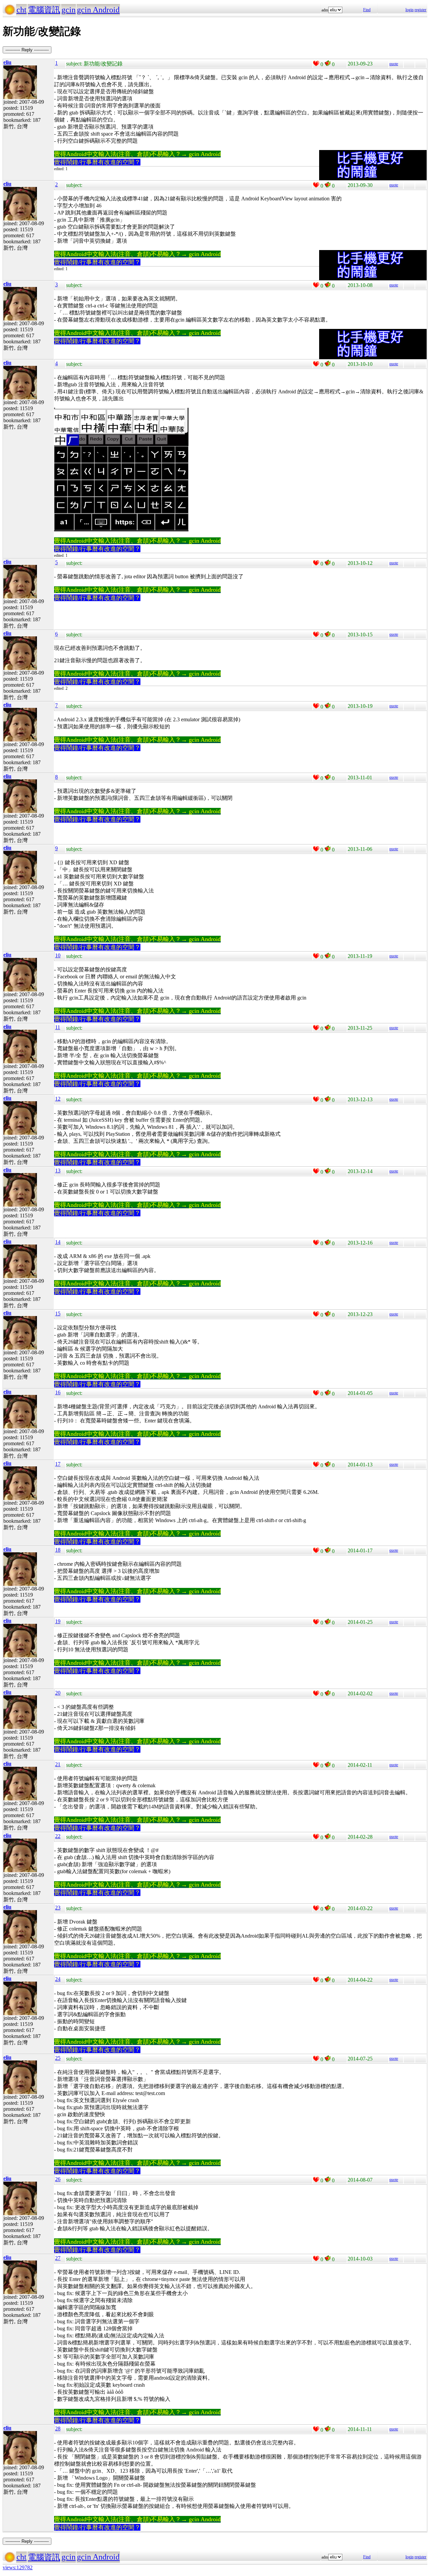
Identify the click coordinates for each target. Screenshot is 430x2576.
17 (58, 1464)
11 (58, 1027)
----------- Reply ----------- (27, 50)
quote (394, 64)
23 (58, 1908)
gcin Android (98, 10)
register (420, 10)
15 (58, 1314)
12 (58, 1099)
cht (21, 10)
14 (58, 1242)
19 (58, 1621)
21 (58, 1764)
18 (58, 1550)
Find (367, 10)
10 (58, 955)
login (410, 10)
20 (58, 1693)
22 (58, 1836)
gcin (69, 10)
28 (58, 2428)
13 (58, 1171)
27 (58, 2258)
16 (58, 1392)
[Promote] (316, 63)
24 (58, 1979)
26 (58, 2179)
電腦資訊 (44, 10)
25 (58, 2058)
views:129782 (18, 2567)
